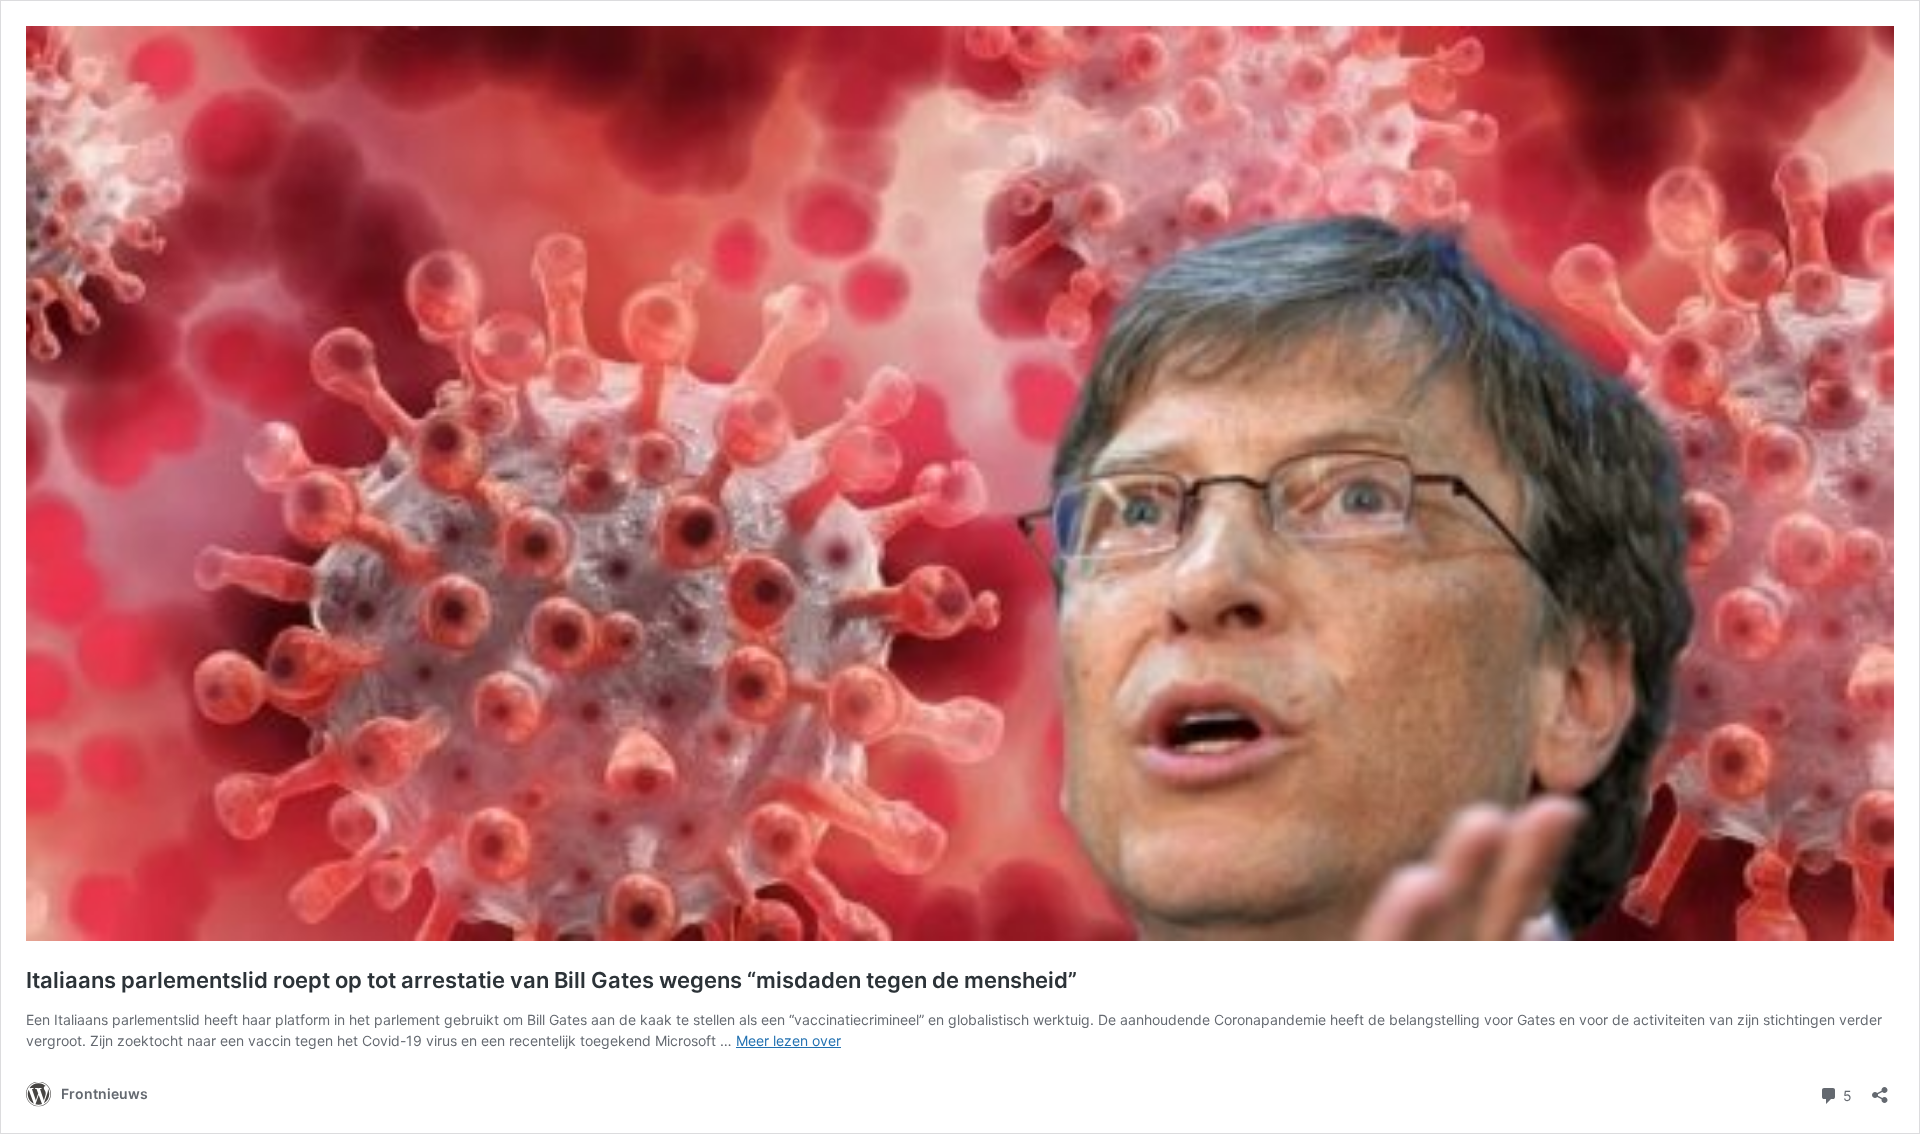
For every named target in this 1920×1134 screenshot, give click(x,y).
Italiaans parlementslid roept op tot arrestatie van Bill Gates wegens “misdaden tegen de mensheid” (551, 980)
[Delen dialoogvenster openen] (1880, 1088)
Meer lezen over (788, 1040)
